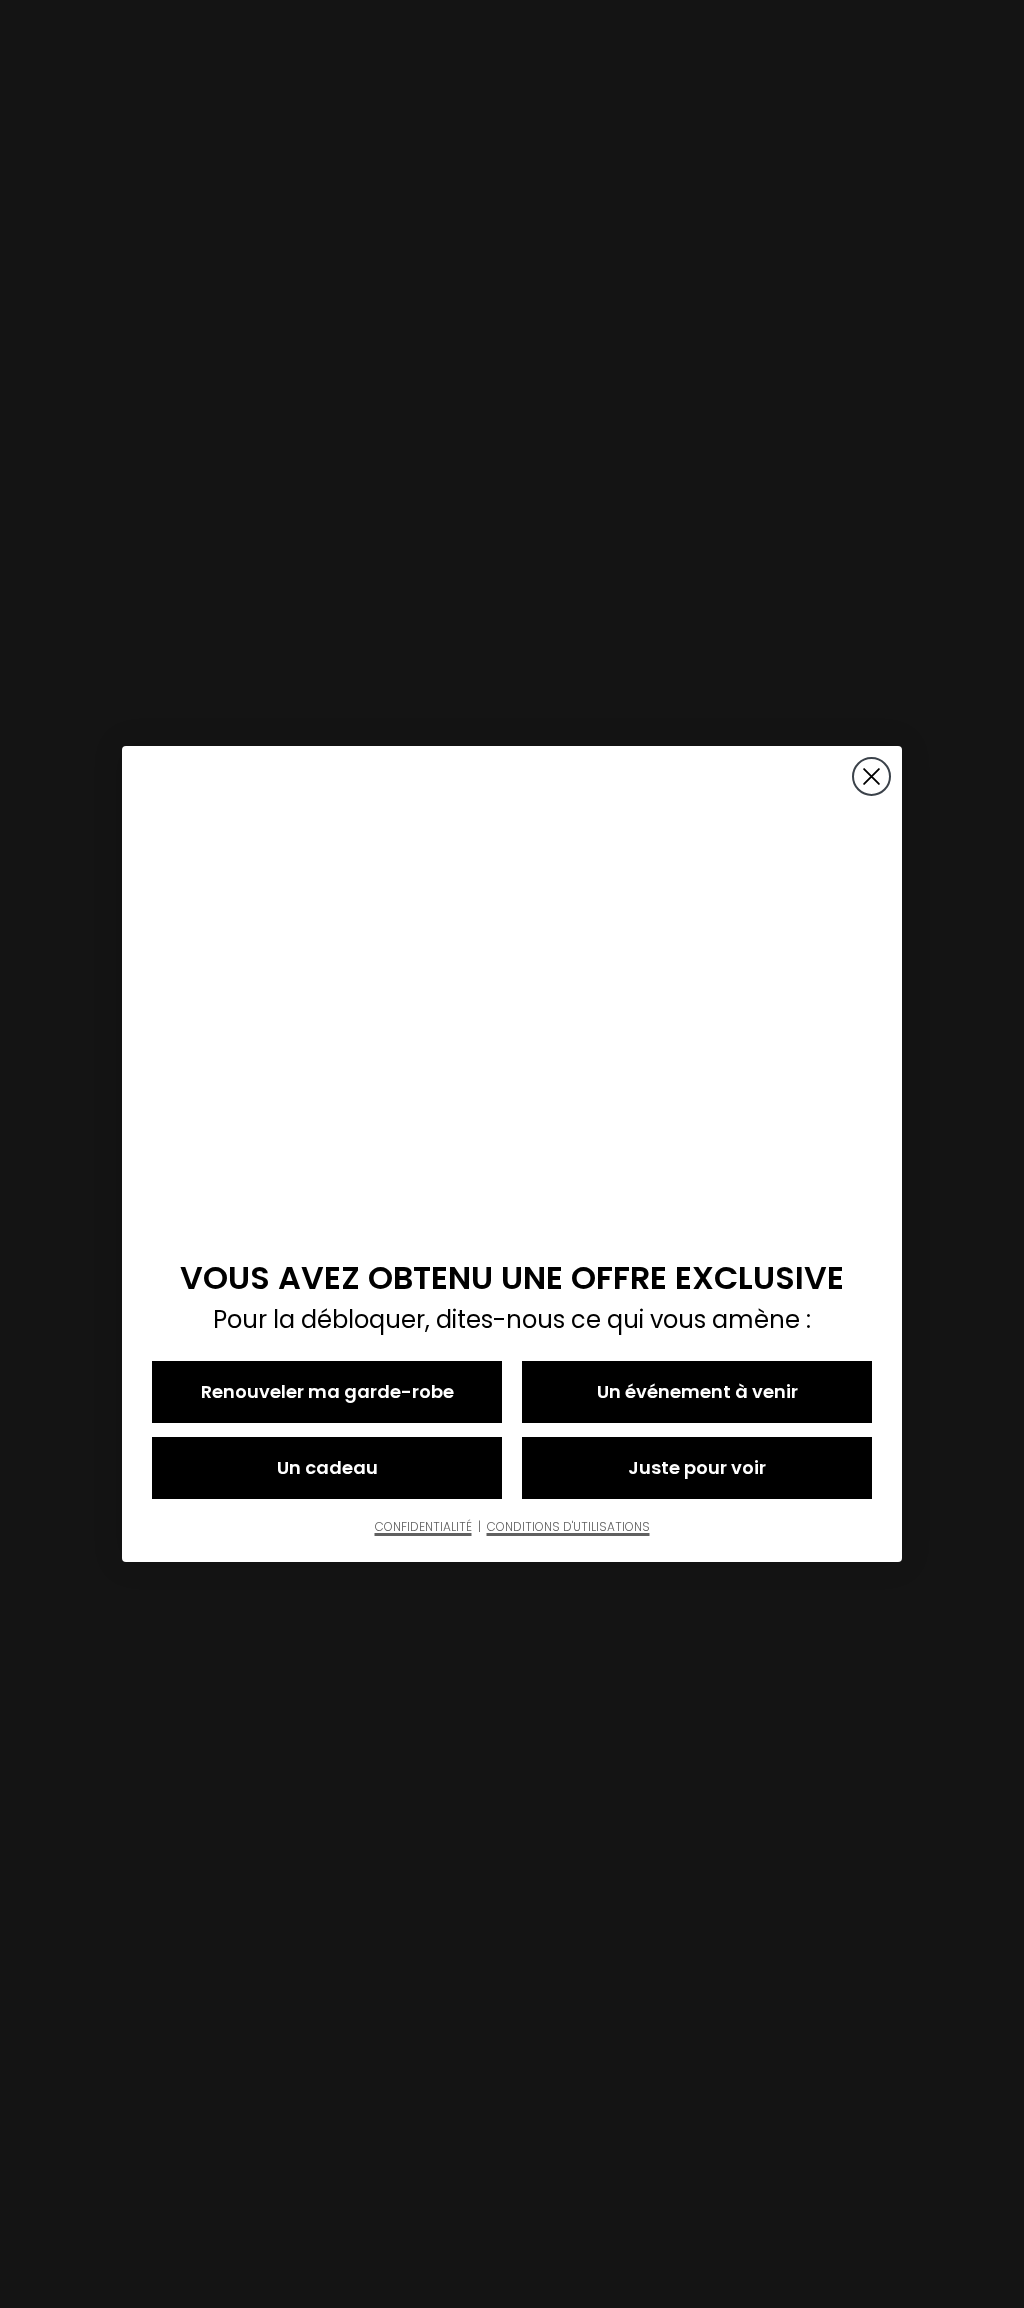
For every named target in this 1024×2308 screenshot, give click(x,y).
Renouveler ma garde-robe (327, 1391)
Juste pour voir (697, 1467)
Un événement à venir (697, 1391)
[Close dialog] (871, 776)
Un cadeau (327, 1467)
